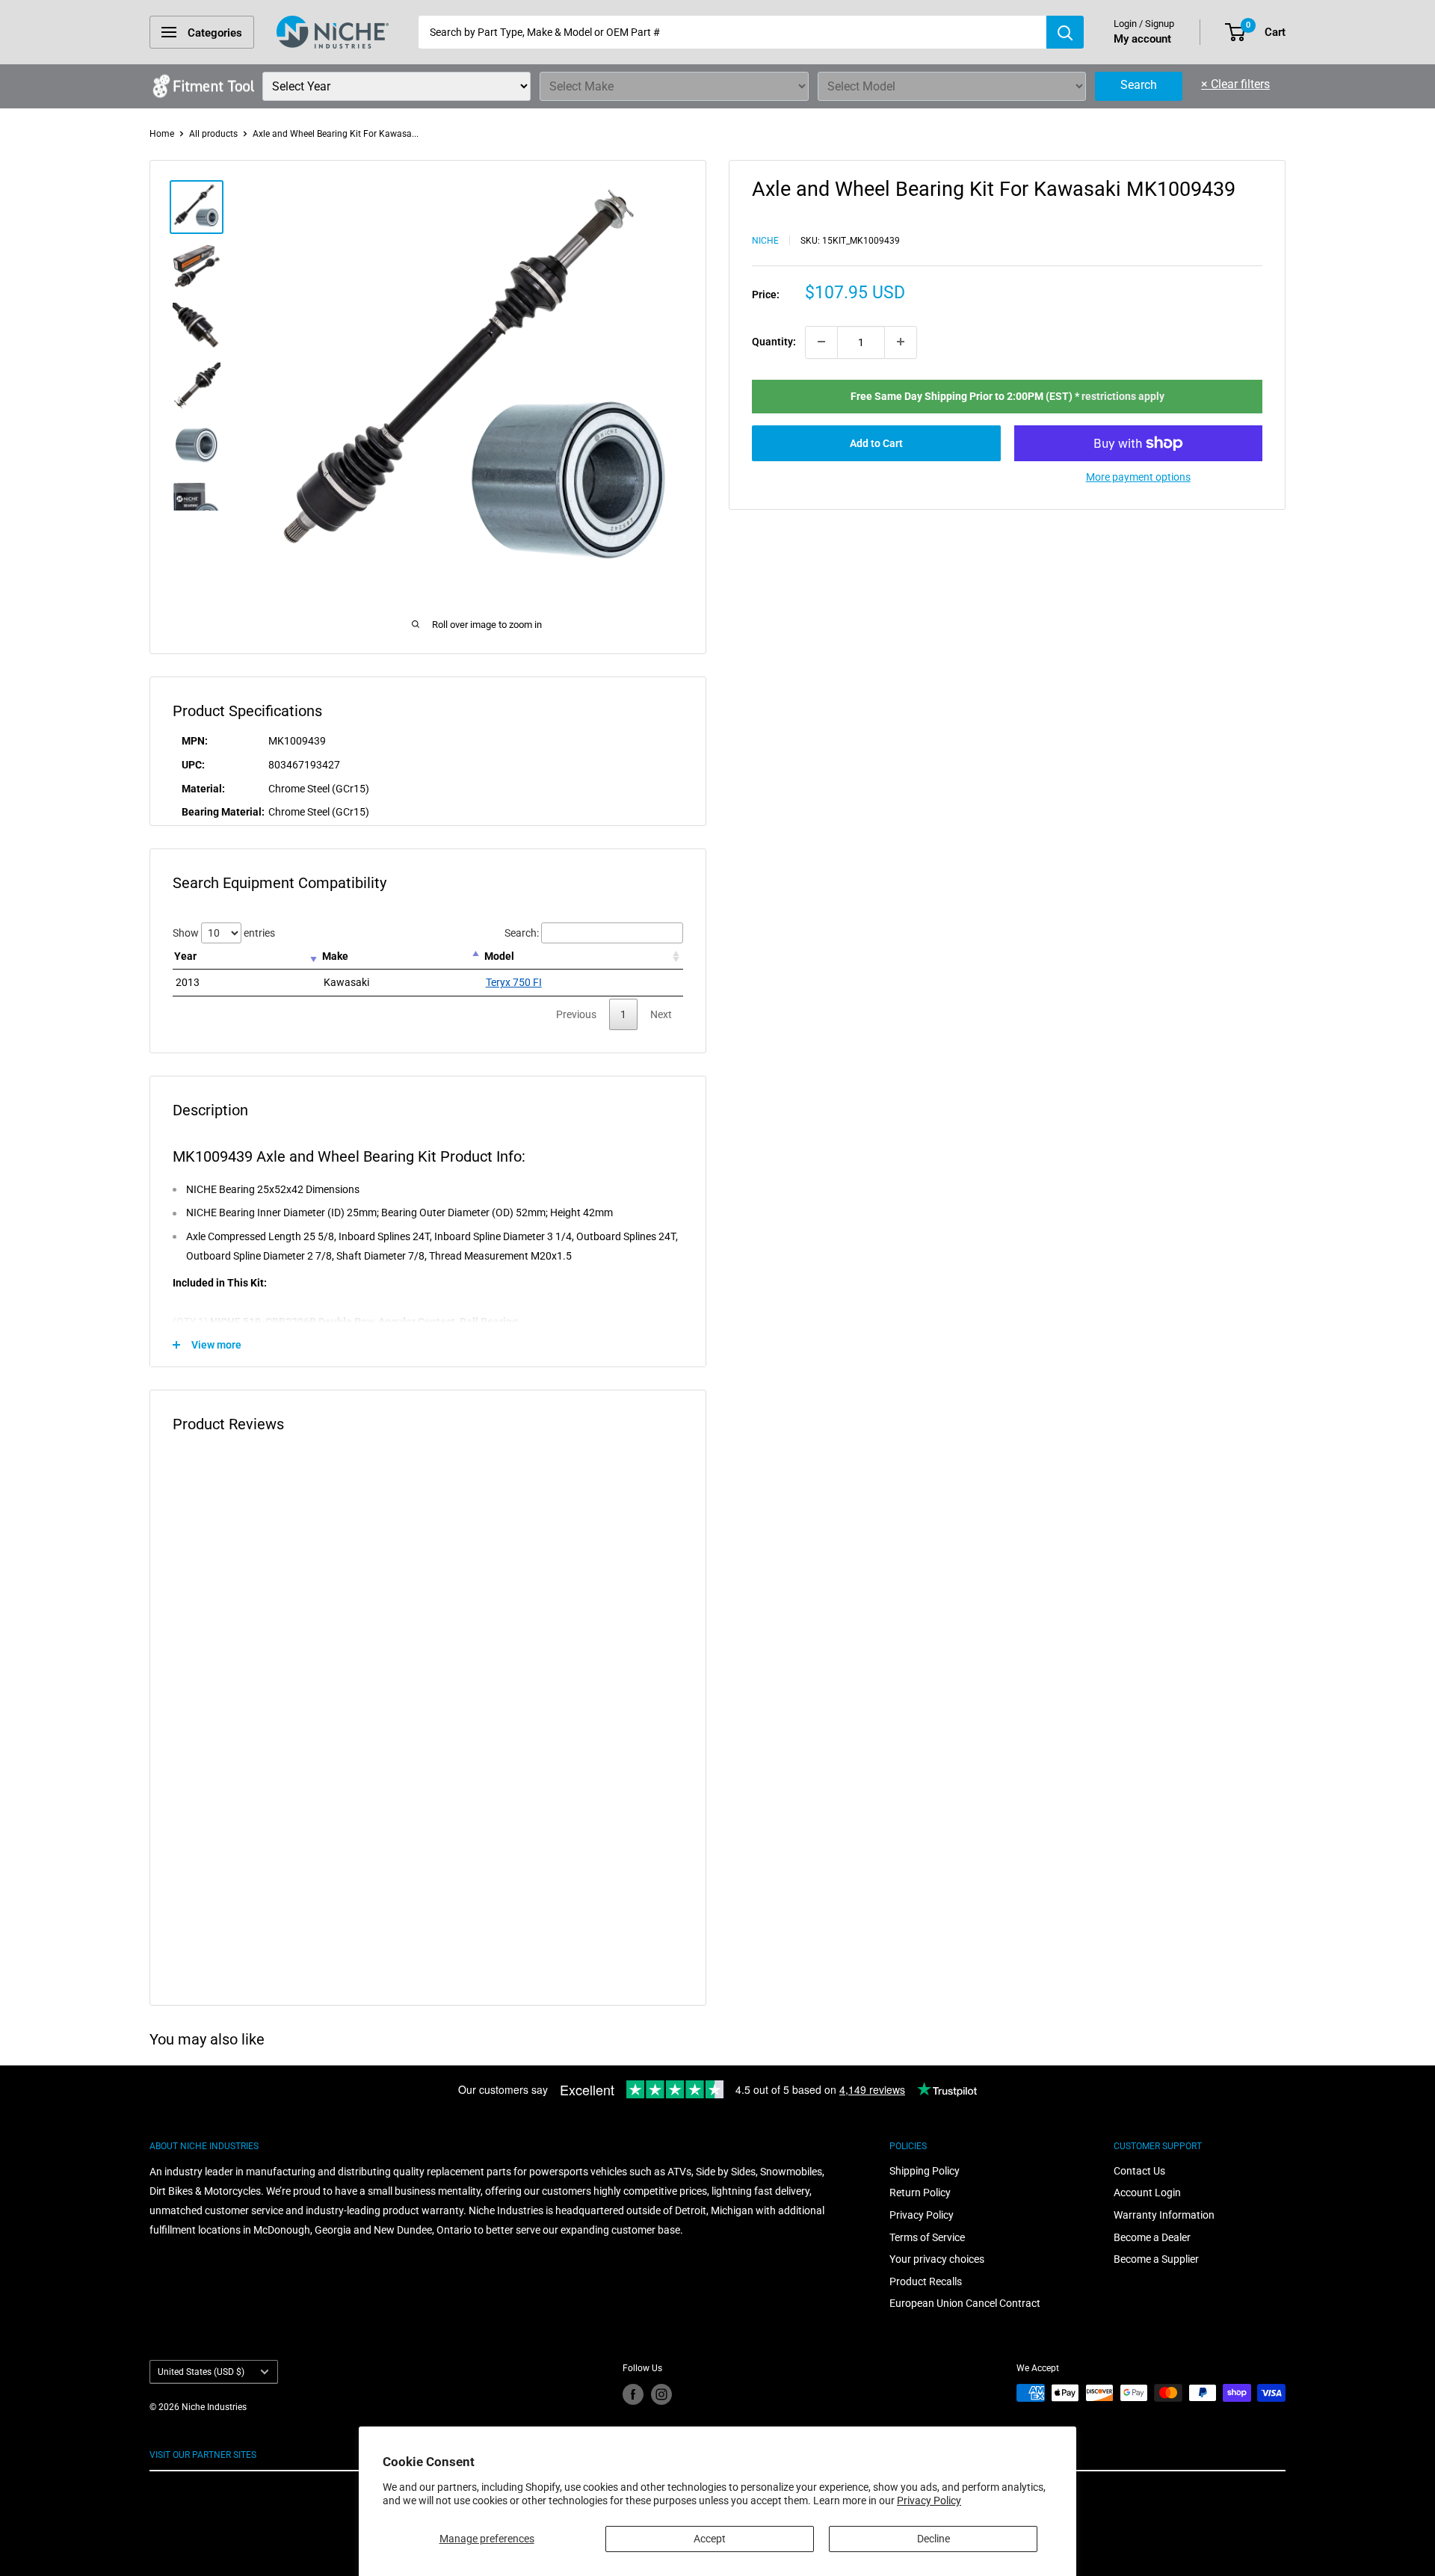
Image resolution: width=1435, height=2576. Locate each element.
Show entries (224, 933)
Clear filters (1235, 84)
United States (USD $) (201, 2372)
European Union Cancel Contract (965, 2303)
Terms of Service (927, 2237)
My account (1142, 39)
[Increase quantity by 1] (901, 342)
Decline (933, 2539)
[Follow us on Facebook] (633, 2394)
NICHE (765, 240)
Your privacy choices (937, 2259)
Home (162, 134)
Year (185, 956)
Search (1139, 85)
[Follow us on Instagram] (661, 2394)
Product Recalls (926, 2281)
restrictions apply (1123, 395)
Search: (522, 933)
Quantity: (774, 342)
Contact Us (1139, 2171)
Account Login (1147, 2193)
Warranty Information (1164, 2215)
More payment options (1138, 477)
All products (213, 134)
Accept (710, 2539)
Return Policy (920, 2193)
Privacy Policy (929, 2500)
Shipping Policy (925, 2171)
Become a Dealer (1152, 2237)
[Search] (1065, 32)
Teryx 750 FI (514, 982)
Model (499, 956)
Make (335, 956)
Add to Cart (876, 443)
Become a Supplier (1156, 2259)
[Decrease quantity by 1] (821, 342)
